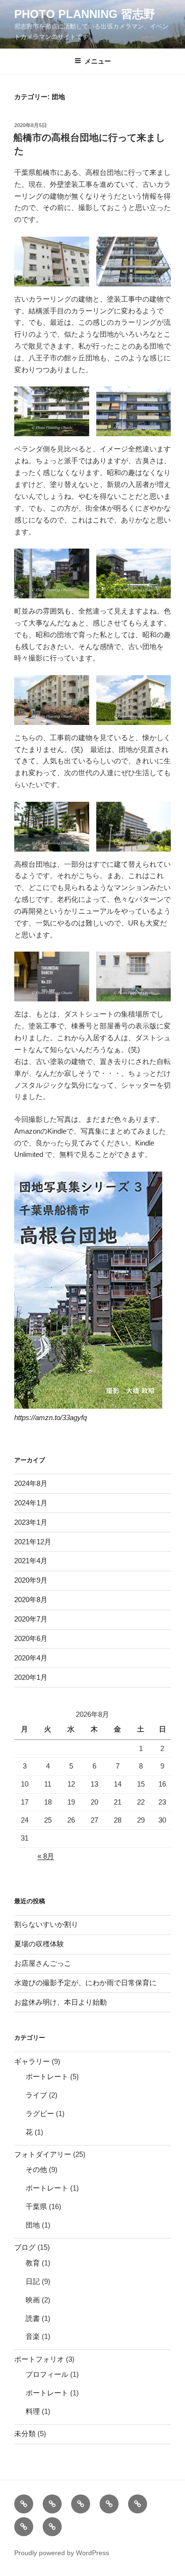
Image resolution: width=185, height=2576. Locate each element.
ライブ (36, 2095)
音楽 (33, 2336)
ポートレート (47, 2076)
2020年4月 (31, 1658)
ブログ (25, 2247)
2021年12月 (33, 1542)
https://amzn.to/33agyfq (51, 1417)
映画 (33, 2300)
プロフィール (47, 2374)
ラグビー (40, 2113)
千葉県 (36, 2206)
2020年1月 (31, 1677)
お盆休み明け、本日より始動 (60, 2002)
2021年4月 (31, 1561)
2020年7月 (31, 1619)
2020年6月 (31, 1638)
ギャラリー (32, 2061)
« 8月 (46, 1856)
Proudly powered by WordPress (62, 2553)
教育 (33, 2263)
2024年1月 (31, 1503)
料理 (33, 2411)
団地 (33, 2225)
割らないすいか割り (46, 1924)
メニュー (98, 61)
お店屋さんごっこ (43, 1963)
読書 (33, 2318)
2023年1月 (31, 1522)
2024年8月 (31, 1483)
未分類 (25, 2434)
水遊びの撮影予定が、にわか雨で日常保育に (85, 1983)
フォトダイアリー (43, 2154)
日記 (33, 2281)
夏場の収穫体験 (39, 1944)
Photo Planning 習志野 (85, 14)
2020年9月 (31, 1580)
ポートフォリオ (39, 2359)
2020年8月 (31, 1600)
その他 (36, 2169)
